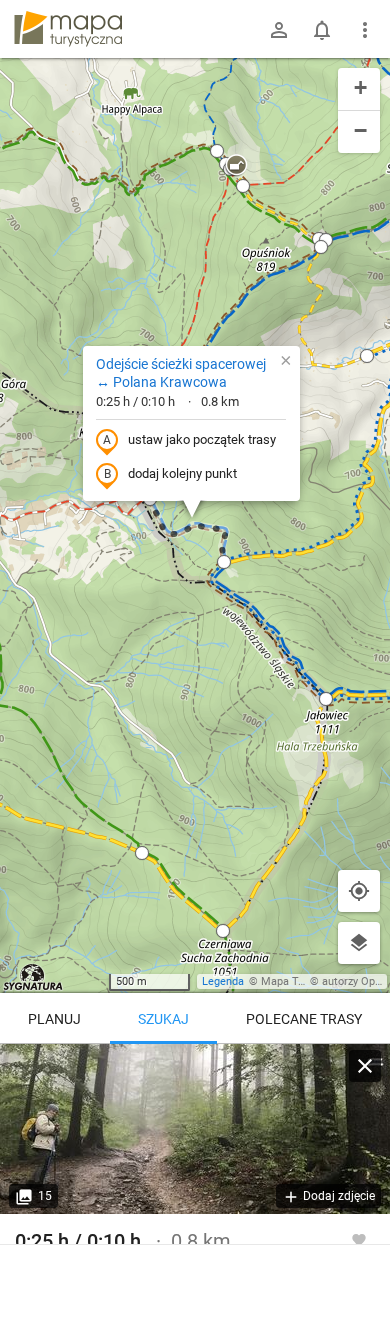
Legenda (223, 981)
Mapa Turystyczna (306, 981)
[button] (142, 853)
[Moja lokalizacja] (359, 891)
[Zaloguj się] (279, 30)
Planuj (54, 1019)
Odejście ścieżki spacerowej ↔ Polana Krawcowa (181, 373)
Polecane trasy (304, 1019)
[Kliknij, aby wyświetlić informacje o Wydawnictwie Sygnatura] (33, 977)
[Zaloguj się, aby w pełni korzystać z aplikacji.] (359, 1239)
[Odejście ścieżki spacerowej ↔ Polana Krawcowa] (195, 1129)
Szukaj (163, 1019)
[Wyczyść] (365, 1066)
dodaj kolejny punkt (182, 473)
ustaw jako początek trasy (202, 439)
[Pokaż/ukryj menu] (365, 30)
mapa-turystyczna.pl (68, 29)
